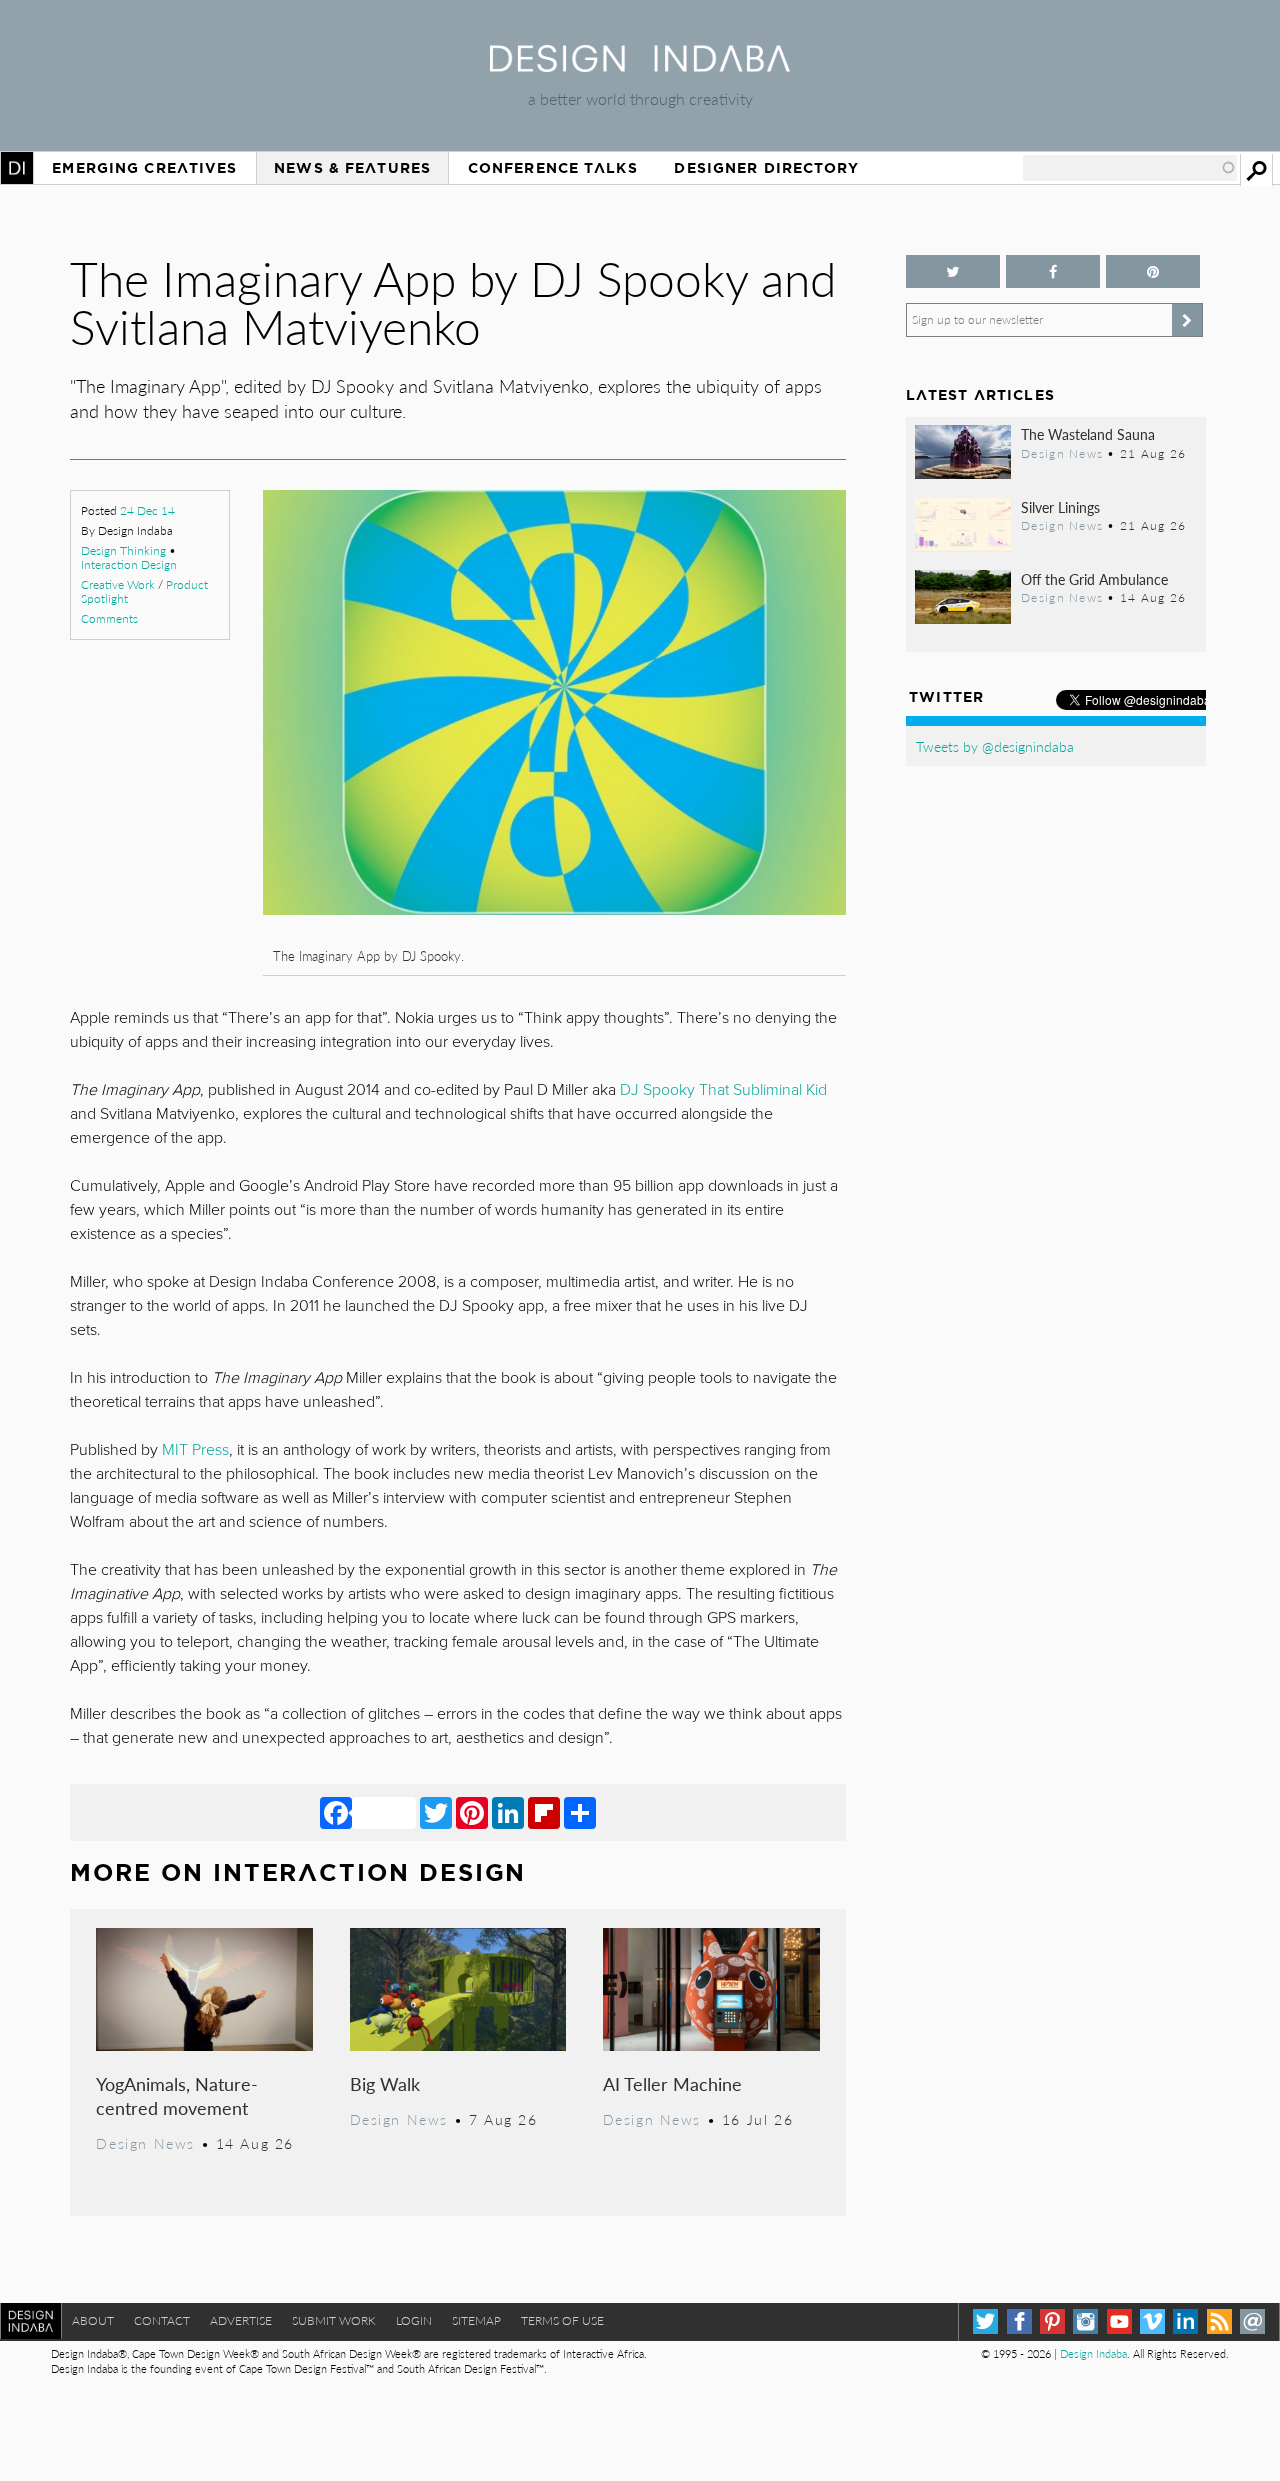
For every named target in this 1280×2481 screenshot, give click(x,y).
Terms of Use (562, 2320)
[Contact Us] (1252, 2321)
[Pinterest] (472, 1812)
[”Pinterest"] (1153, 271)
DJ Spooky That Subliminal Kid (723, 1090)
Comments (109, 618)
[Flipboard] (544, 1812)
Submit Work (334, 2320)
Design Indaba (1093, 2353)
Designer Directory (766, 168)
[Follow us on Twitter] (953, 271)
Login (414, 2320)
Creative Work (118, 584)
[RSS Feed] (1219, 2321)
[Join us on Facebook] (1053, 271)
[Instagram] (1085, 2321)
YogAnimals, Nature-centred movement (177, 2095)
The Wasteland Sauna (1088, 434)
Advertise (241, 2320)
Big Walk (385, 2083)
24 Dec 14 (147, 510)
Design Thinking (123, 550)
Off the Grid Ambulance (1094, 579)
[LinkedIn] (508, 1812)
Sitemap (476, 2320)
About (93, 2320)
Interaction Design (129, 564)
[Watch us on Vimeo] (1152, 2321)
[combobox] (1130, 168)
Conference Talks (553, 168)
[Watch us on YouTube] (1119, 2321)
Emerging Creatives (144, 168)
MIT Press (195, 1450)
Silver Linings (1060, 507)
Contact (162, 2320)
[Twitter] (436, 1812)
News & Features (352, 168)
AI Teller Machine (672, 2083)
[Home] (640, 65)
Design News (145, 2143)
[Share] (580, 1812)
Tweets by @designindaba (995, 746)
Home (17, 168)
